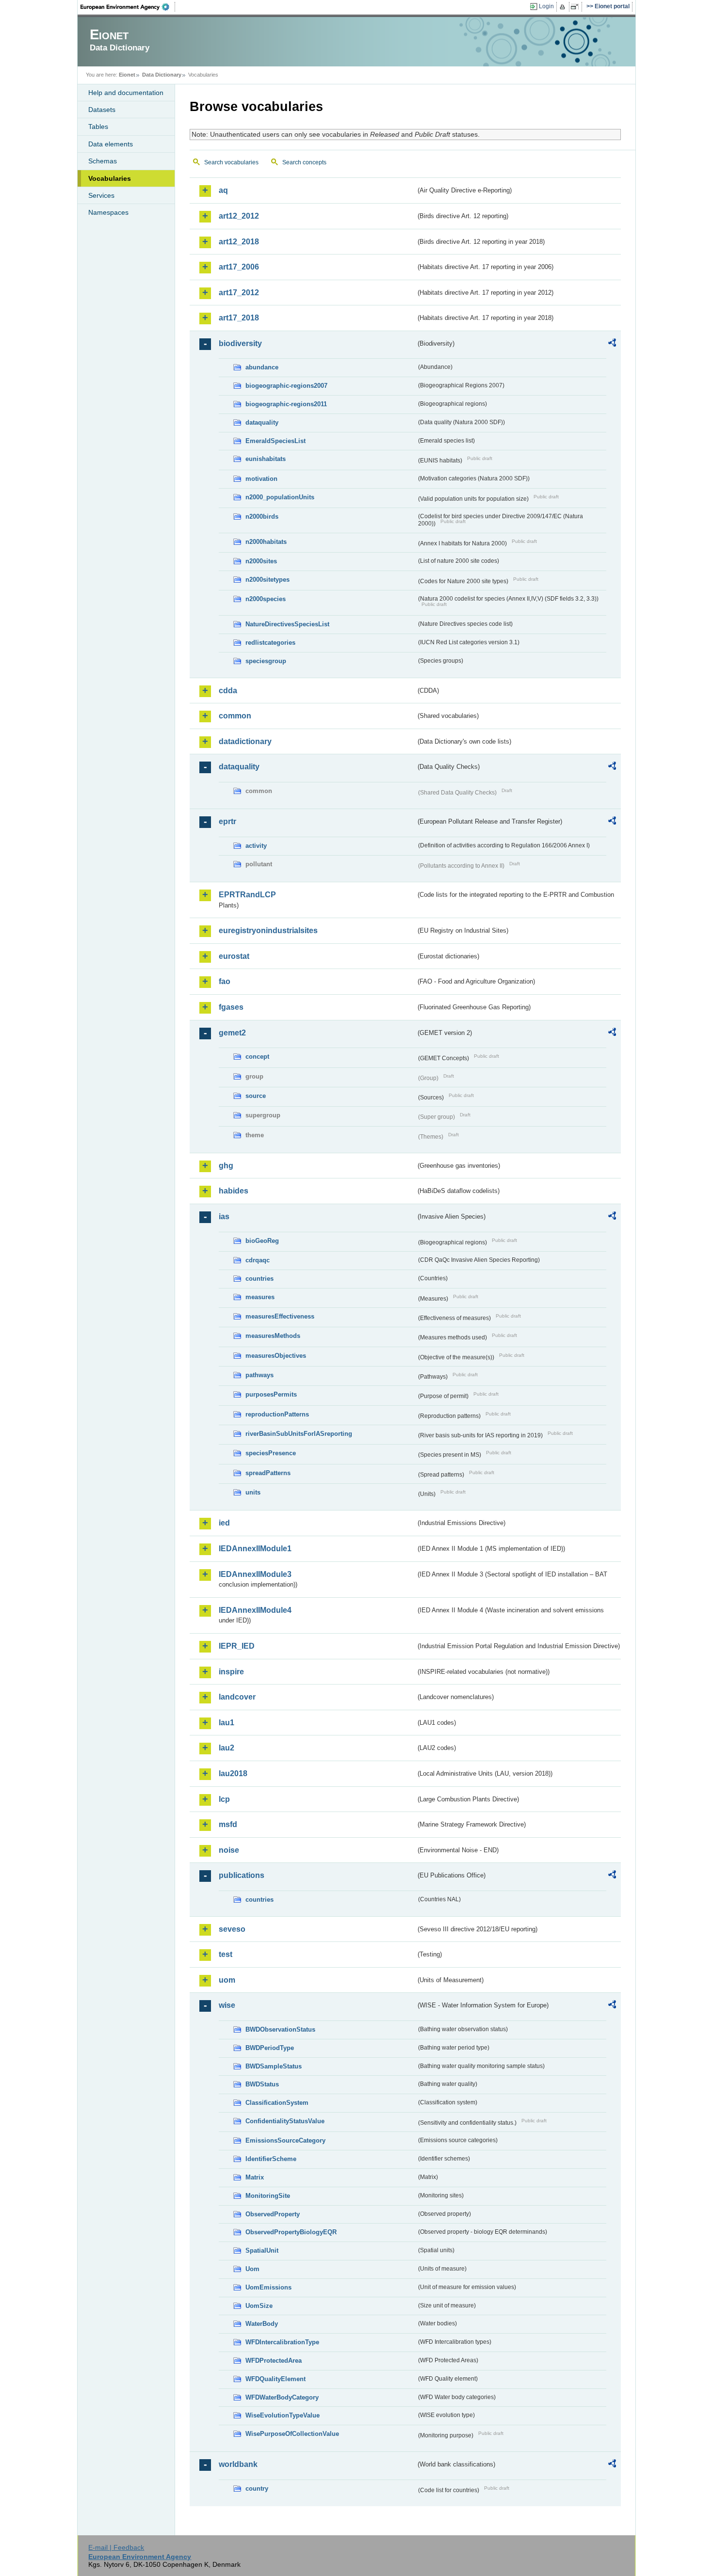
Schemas (103, 161)
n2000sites (261, 561)
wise (227, 2005)
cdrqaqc (258, 1260)
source (256, 1096)
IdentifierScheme (271, 2159)
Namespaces (108, 212)
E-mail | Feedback (116, 2547)
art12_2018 (239, 242)
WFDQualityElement (275, 2379)
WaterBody (262, 2324)
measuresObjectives (276, 1356)
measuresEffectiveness (280, 1316)
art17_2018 (239, 318)
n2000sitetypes (267, 580)
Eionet (127, 75)
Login (546, 6)
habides (234, 1191)
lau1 (227, 1723)
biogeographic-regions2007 (286, 386)
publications (242, 1875)
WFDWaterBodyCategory (282, 2397)
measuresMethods (273, 1336)
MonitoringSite (268, 2196)
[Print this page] (564, 7)
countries (259, 1279)
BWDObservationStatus (280, 2029)
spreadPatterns (268, 1473)
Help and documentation (126, 93)
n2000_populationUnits (280, 497)
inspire (231, 1672)
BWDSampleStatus (274, 2066)
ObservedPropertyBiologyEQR (291, 2232)
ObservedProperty (273, 2214)
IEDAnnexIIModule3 (255, 1574)
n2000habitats (266, 542)
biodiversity (240, 343)
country (257, 2489)
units (253, 1492)
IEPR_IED (237, 1646)
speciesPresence (271, 1453)
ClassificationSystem (277, 2103)
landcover (237, 1697)
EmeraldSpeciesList (275, 441)
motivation (261, 479)
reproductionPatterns (277, 1414)
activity (256, 846)
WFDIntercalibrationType (282, 2342)
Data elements (111, 144)
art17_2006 (239, 267)
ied (224, 1523)
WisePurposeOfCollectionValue (292, 2434)
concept (257, 1057)
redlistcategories (270, 643)
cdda (228, 691)
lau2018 (233, 1773)
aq (223, 190)
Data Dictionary (162, 75)
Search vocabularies (231, 162)
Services (101, 195)
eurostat (234, 956)
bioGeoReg (262, 1241)
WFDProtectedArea (274, 2361)
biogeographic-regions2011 (286, 404)
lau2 (227, 1748)
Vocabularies (110, 178)
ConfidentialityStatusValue (285, 2121)
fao (225, 981)
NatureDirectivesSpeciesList (287, 624)
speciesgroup (266, 661)
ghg (226, 1166)
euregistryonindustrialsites (268, 930)
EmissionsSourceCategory (285, 2140)
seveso (232, 1929)
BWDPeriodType (270, 2048)
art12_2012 (239, 216)
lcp (224, 1799)
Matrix (255, 2177)
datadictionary (245, 741)
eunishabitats (266, 459)
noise (229, 1850)
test (226, 1954)
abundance (262, 367)
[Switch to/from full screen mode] (576, 7)
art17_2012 (239, 293)
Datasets (102, 110)
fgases (231, 1007)
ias (224, 1216)
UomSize (259, 2306)
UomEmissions (268, 2287)
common (235, 716)
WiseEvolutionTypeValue (283, 2415)
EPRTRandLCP (247, 895)
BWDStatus (262, 2084)
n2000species (266, 599)
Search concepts (304, 162)
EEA (128, 7)
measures (260, 1297)
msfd (228, 1824)
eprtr (227, 821)
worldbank (238, 2464)
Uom (252, 2269)
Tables (98, 127)
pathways (259, 1375)
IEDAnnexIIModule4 (255, 1610)
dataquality (262, 422)
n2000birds (262, 517)
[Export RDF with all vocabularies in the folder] (612, 344)
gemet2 (232, 1033)
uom (227, 1980)
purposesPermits (271, 1394)
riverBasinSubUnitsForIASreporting (299, 1434)
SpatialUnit (262, 2250)
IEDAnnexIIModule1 (255, 1549)
